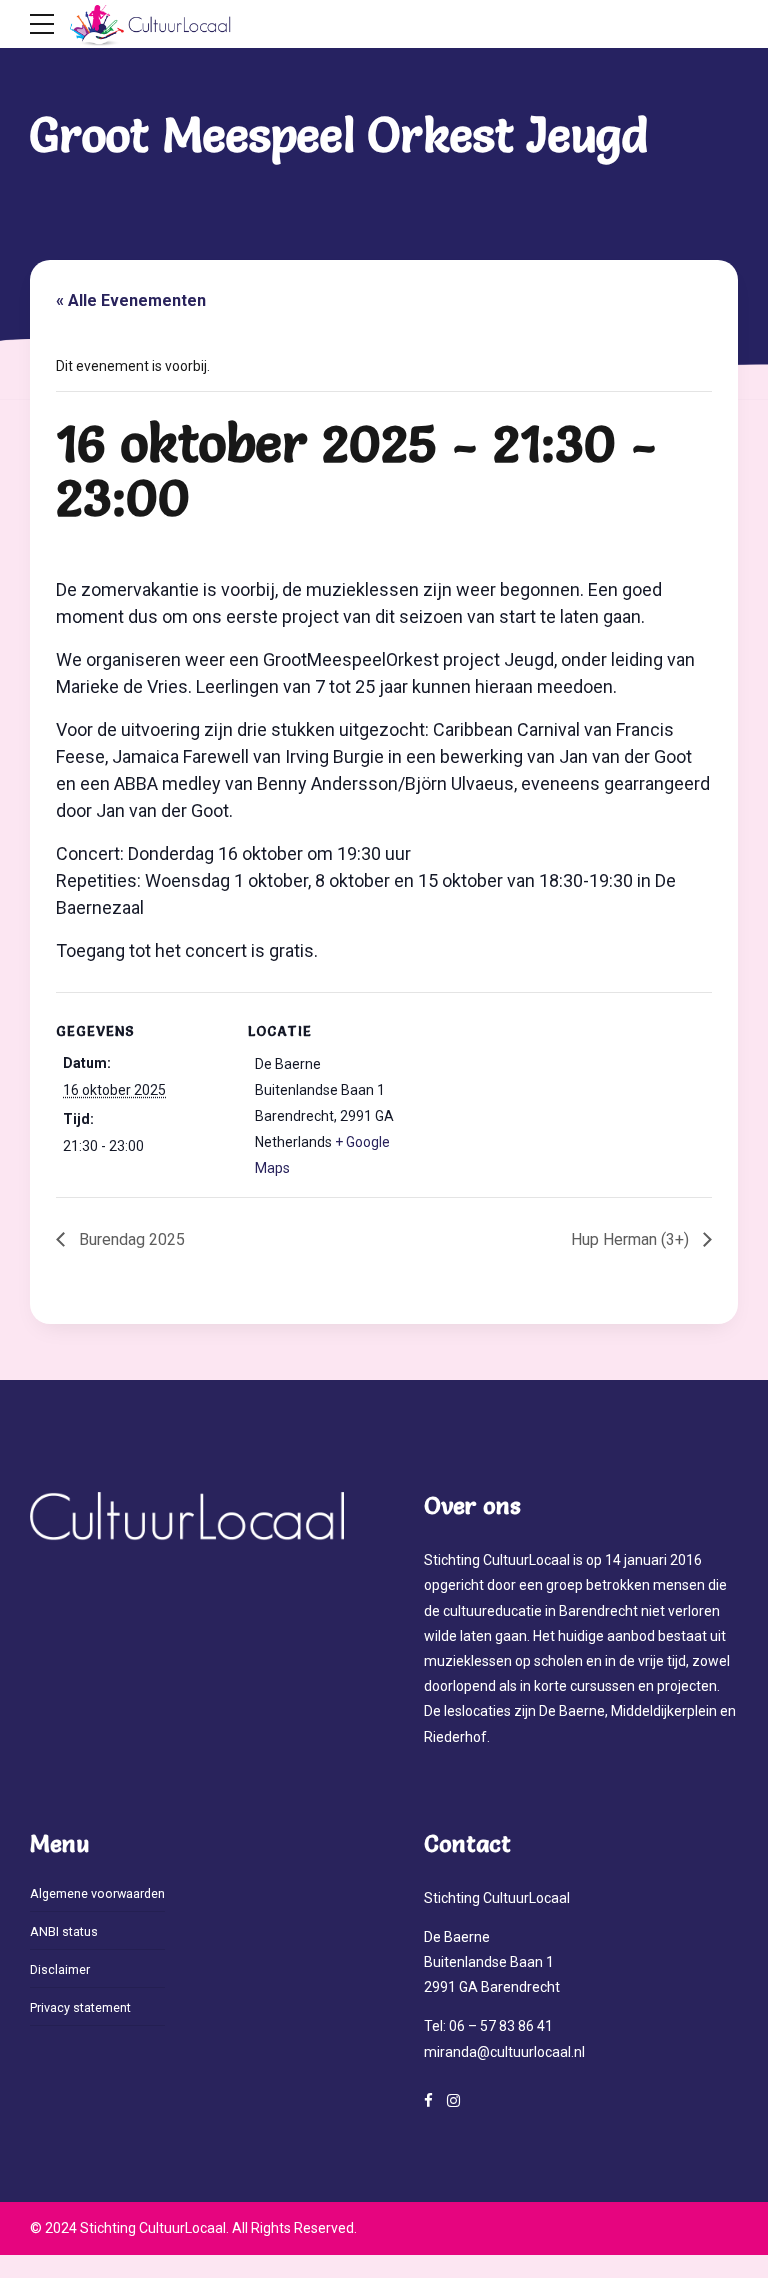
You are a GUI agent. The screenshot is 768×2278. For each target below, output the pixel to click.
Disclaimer (60, 1969)
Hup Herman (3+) (632, 1239)
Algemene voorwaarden (97, 1893)
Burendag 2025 (130, 1239)
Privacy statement (80, 2007)
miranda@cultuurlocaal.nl (504, 2052)
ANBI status (64, 1931)
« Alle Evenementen (131, 300)
